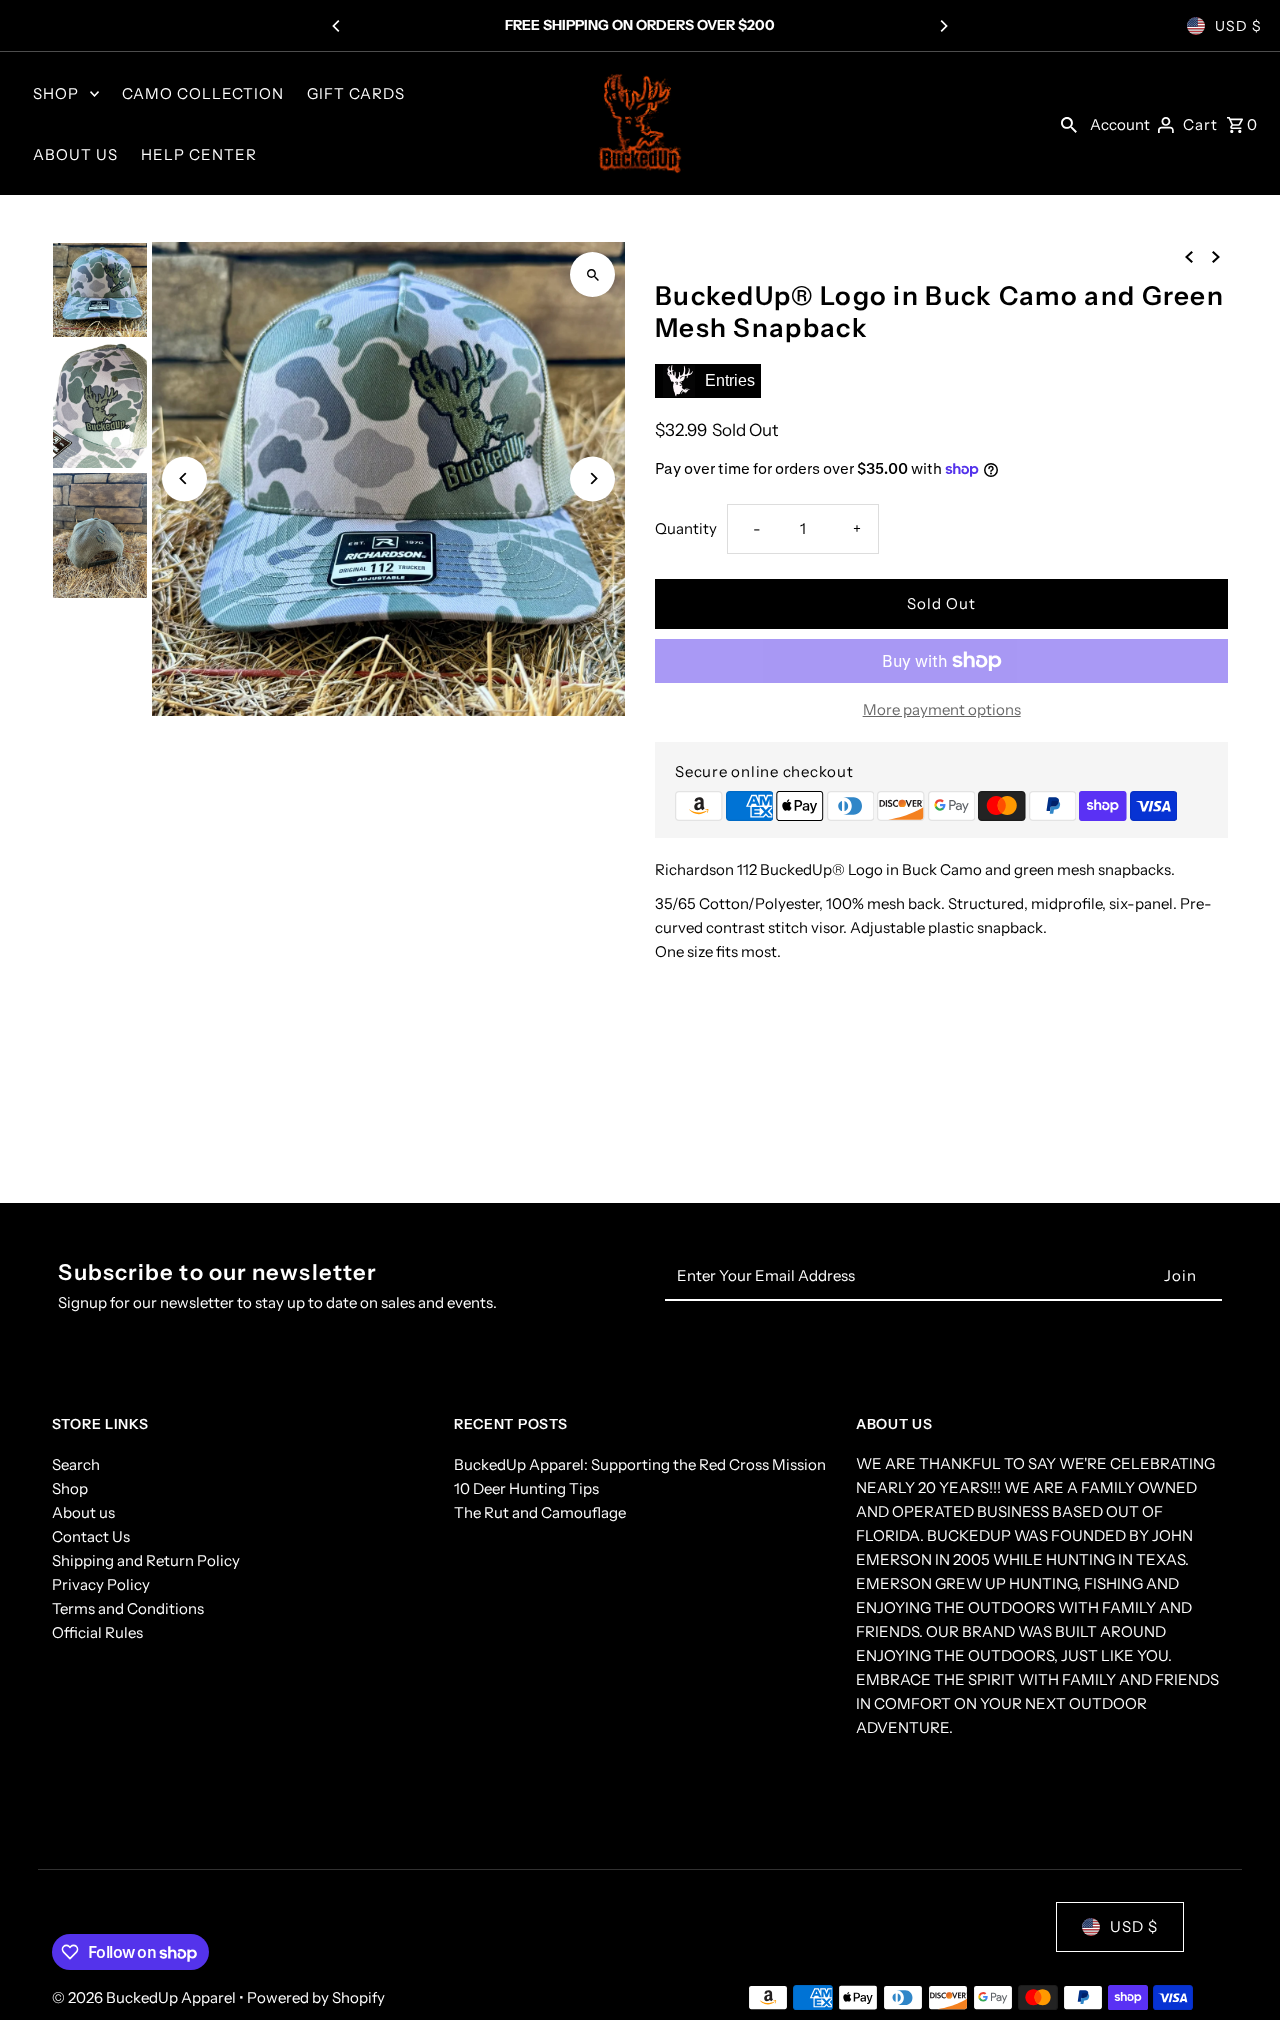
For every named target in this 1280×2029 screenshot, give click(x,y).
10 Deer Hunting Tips (526, 1488)
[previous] (1189, 256)
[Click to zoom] (592, 274)
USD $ (1238, 26)
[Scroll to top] (1237, 1976)
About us (83, 1512)
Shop (70, 1488)
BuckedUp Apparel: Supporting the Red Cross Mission (640, 1464)
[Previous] (337, 26)
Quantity (686, 528)
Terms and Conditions (128, 1608)
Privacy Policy (101, 1584)
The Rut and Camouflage (540, 1512)
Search (76, 1464)
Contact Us (91, 1536)
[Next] (943, 26)
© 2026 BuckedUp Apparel (145, 1997)
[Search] (1069, 124)
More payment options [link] (942, 709)
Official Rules (97, 1632)
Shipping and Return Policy (146, 1560)
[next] (1216, 256)
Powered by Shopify (316, 1997)
